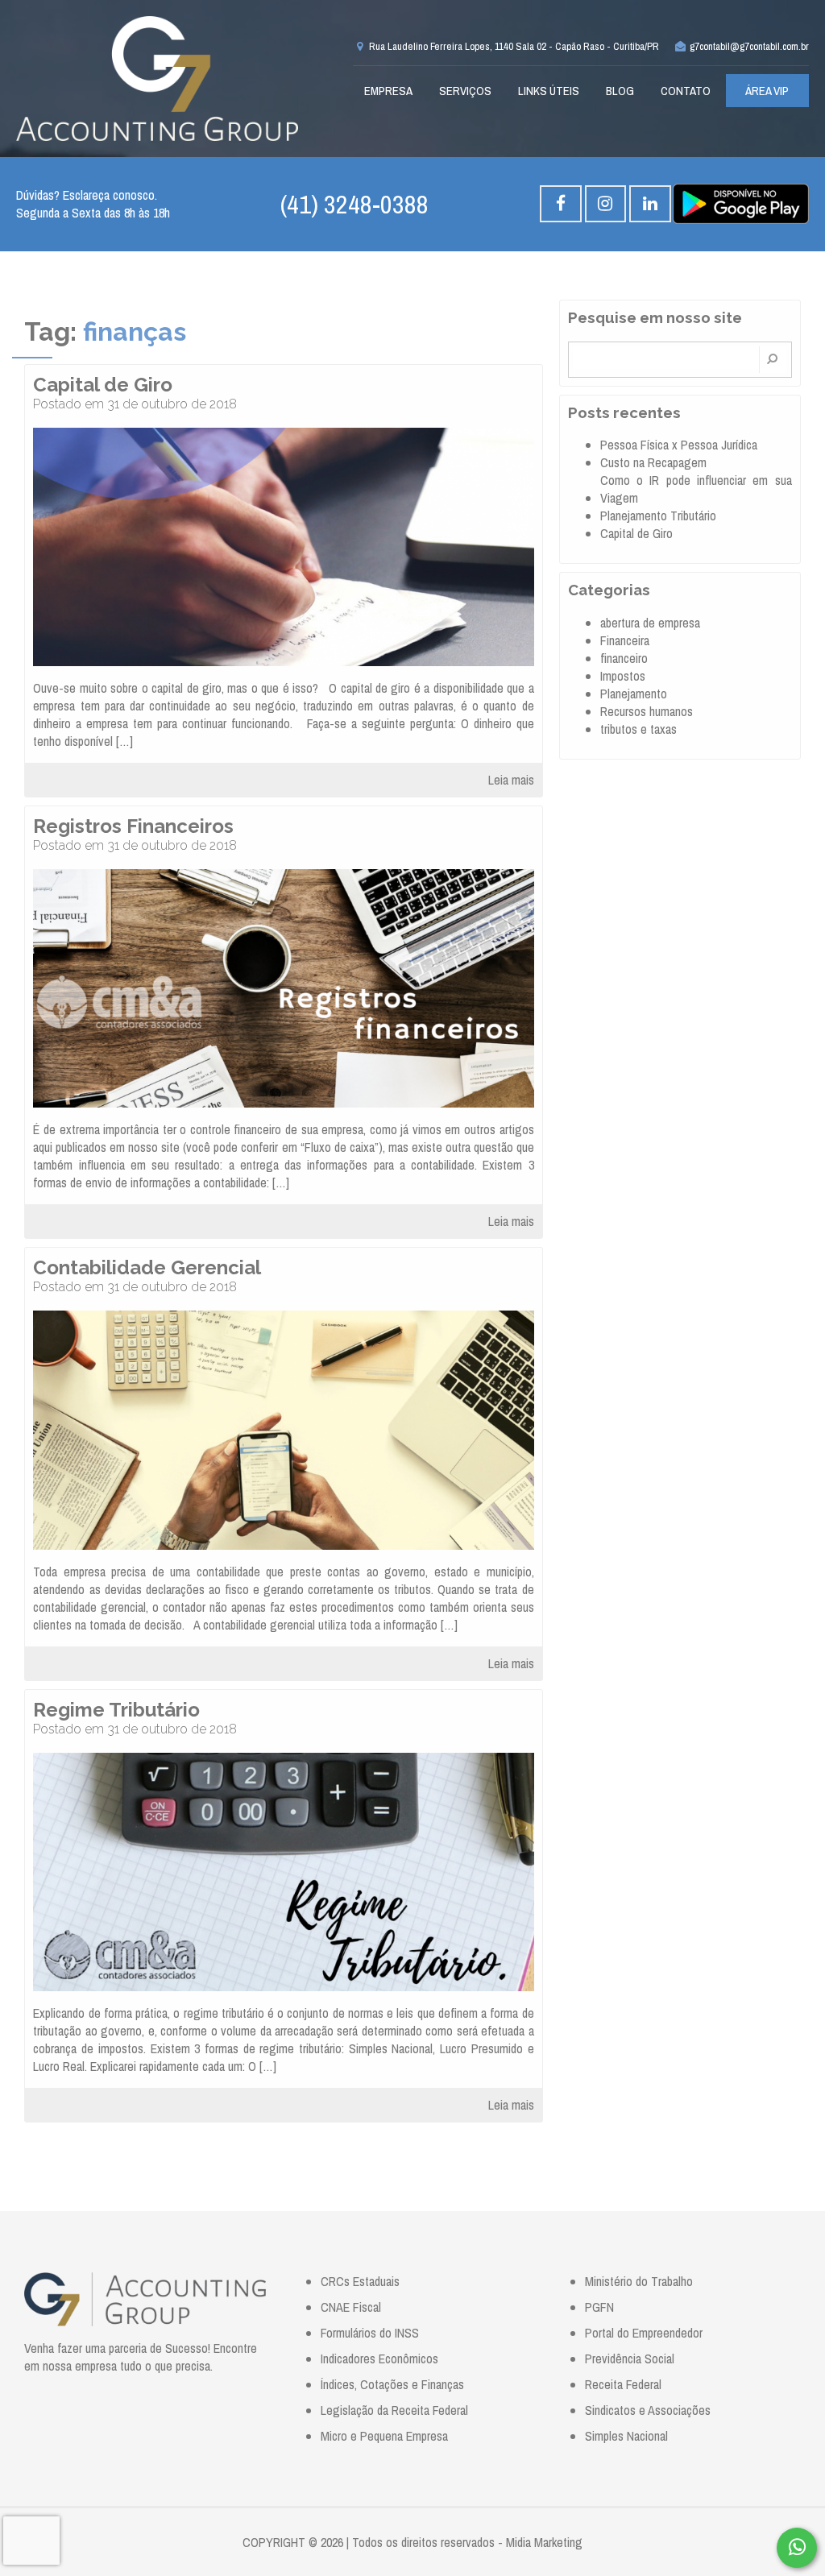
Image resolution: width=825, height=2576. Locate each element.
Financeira (625, 640)
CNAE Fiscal (351, 2307)
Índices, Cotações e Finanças (392, 2384)
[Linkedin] (650, 204)
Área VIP (767, 91)
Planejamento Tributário (658, 516)
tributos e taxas (638, 729)
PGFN (599, 2307)
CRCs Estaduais (360, 2281)
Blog (620, 91)
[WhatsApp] (797, 2548)
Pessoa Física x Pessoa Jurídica (679, 445)
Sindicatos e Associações (648, 2410)
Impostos (623, 676)
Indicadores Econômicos (379, 2359)
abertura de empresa (650, 623)
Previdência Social (630, 2359)
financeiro (624, 658)
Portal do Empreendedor (644, 2333)
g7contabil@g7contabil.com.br (748, 46)
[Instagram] (605, 204)
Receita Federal (623, 2384)
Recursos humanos (647, 711)
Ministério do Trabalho (639, 2281)
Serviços (465, 91)
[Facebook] (560, 204)
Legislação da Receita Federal (394, 2410)
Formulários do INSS (370, 2333)
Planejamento (634, 694)
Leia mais (511, 780)
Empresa (388, 91)
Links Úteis (549, 91)
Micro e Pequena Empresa (384, 2436)
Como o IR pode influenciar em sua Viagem (696, 489)
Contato (686, 91)
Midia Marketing (544, 2542)
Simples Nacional (626, 2436)
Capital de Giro (636, 533)
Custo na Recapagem (653, 462)
